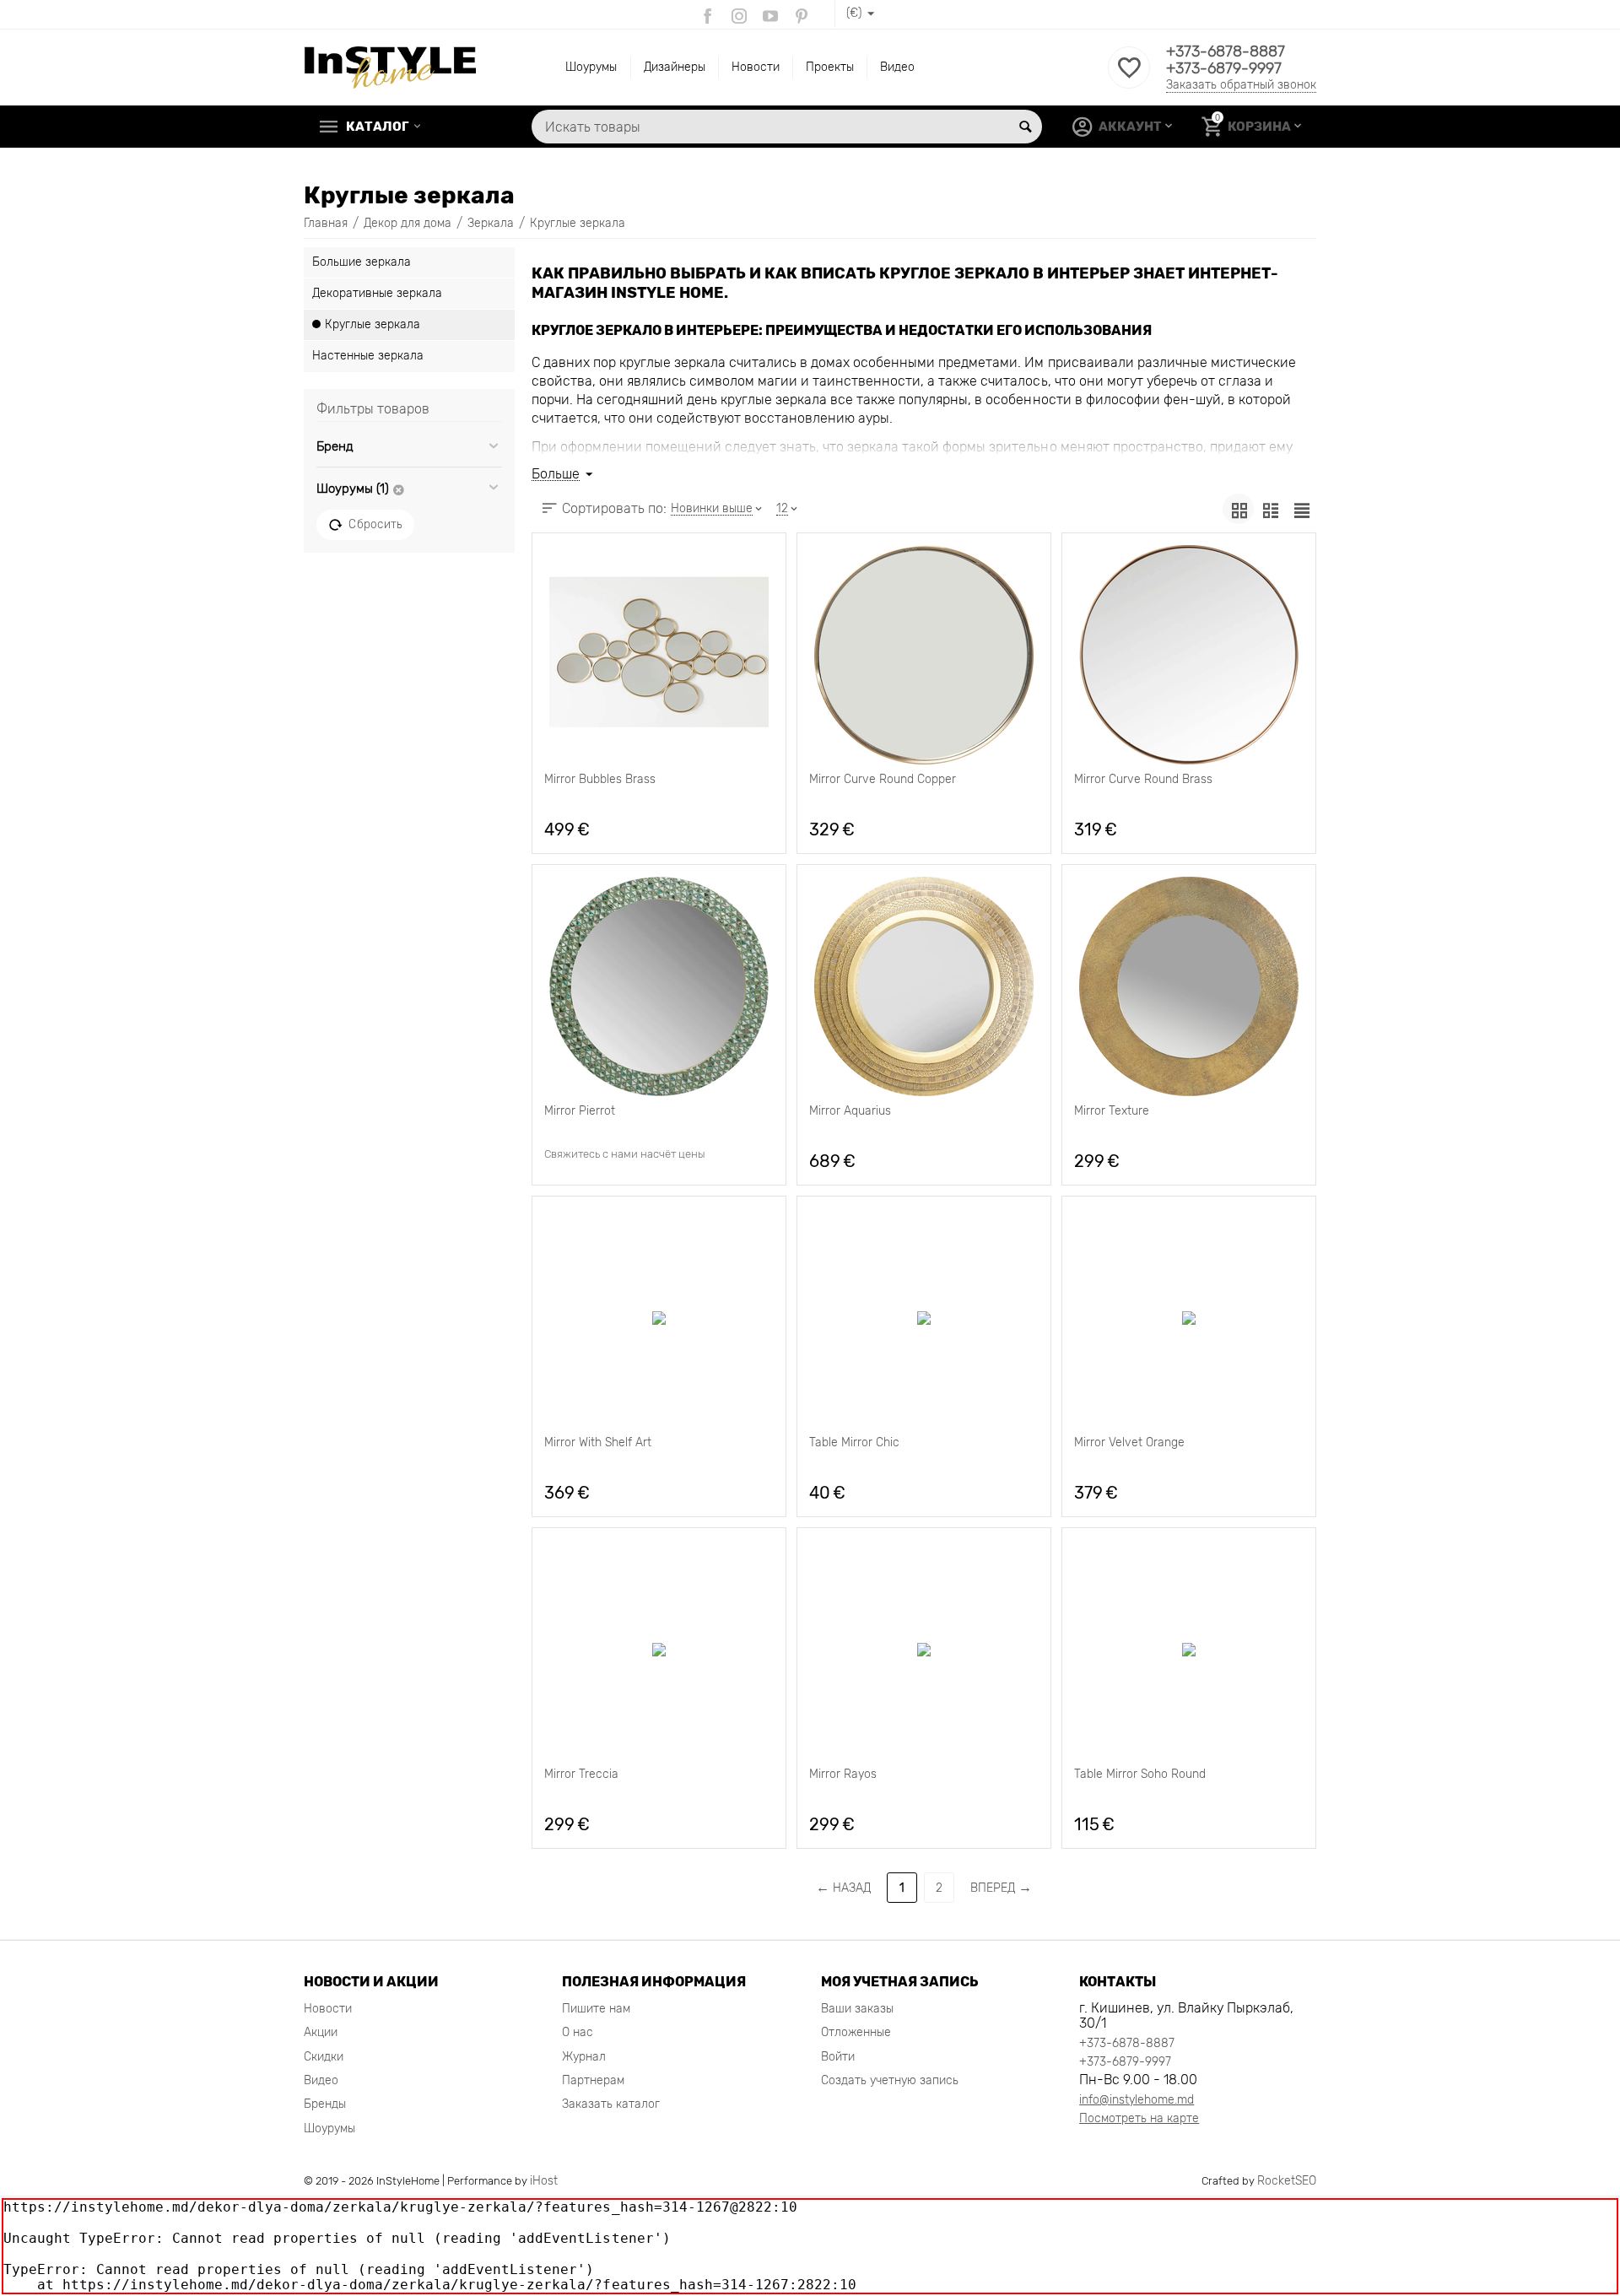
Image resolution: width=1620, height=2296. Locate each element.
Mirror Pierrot (580, 1111)
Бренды (325, 2104)
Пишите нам (596, 2009)
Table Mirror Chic (854, 1443)
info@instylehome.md (1137, 2100)
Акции (321, 2032)
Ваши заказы (857, 2009)
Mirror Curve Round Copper (883, 780)
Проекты (830, 67)
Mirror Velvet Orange (1129, 1443)
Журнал (584, 2057)
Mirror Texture (1112, 1111)
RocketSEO (1287, 2181)
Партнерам (593, 2080)
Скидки (324, 2057)
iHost (544, 2181)
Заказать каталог (611, 2104)
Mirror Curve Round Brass (1143, 780)
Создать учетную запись (890, 2080)
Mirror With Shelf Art (598, 1443)
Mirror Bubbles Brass (600, 780)
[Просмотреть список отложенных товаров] (1129, 77)
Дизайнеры (675, 67)
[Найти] (1025, 127)
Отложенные (856, 2032)
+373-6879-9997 (1224, 68)
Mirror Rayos (843, 1775)
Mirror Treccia (581, 1775)
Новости (756, 67)
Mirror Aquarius (850, 1111)
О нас (578, 2032)
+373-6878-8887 (1226, 51)
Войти (838, 2057)
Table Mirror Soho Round (1140, 1775)
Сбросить (375, 524)
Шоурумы (591, 67)
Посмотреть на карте (1139, 2118)
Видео (897, 67)
